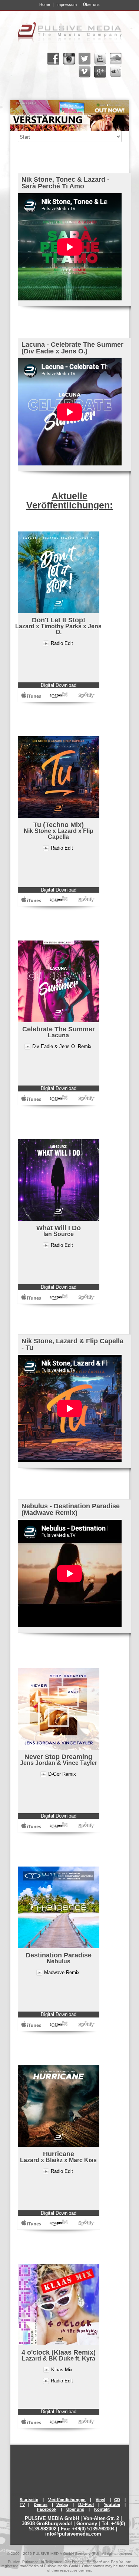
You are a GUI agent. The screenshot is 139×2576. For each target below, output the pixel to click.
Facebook (47, 2509)
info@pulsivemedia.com (73, 2534)
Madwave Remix (62, 1972)
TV (22, 2504)
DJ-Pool (86, 2504)
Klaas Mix (62, 2370)
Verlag (62, 2504)
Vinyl (100, 2500)
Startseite (29, 2500)
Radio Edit (62, 643)
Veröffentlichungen (67, 2500)
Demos (41, 2504)
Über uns (91, 5)
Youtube (112, 2504)
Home (45, 5)
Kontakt (102, 2509)
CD (117, 2500)
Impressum (67, 5)
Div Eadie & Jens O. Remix (62, 1046)
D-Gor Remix (62, 1774)
